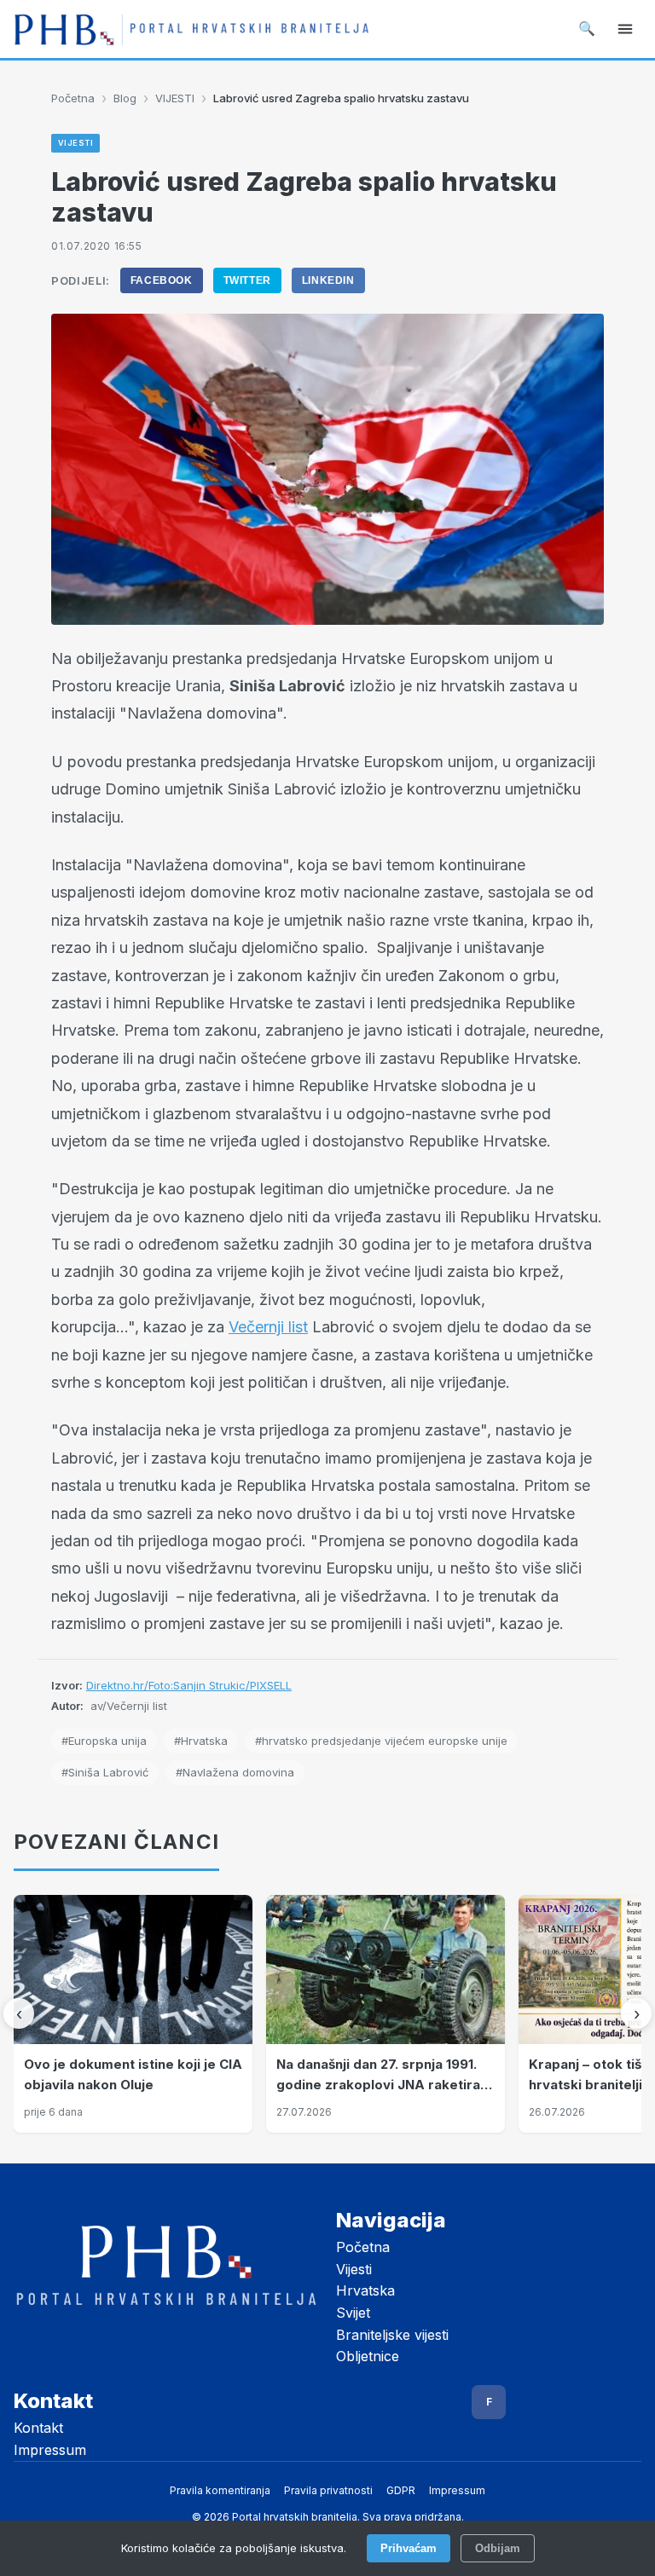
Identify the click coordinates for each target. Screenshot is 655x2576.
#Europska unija (104, 1741)
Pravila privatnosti (328, 2490)
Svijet (353, 2313)
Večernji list (268, 1327)
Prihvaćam (409, 2548)
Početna (73, 98)
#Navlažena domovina (235, 1772)
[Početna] (191, 29)
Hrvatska (365, 2290)
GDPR (401, 2490)
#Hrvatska (201, 1741)
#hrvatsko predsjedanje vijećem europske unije (381, 1741)
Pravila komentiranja (220, 2490)
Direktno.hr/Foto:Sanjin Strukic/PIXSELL (189, 1685)
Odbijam (498, 2548)
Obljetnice (368, 2356)
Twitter (247, 280)
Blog (125, 98)
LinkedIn (328, 280)
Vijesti (354, 2269)
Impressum (50, 2450)
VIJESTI (175, 98)
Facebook (162, 280)
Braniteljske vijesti (392, 2335)
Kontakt (38, 2428)
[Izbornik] (625, 29)
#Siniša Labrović (105, 1772)
